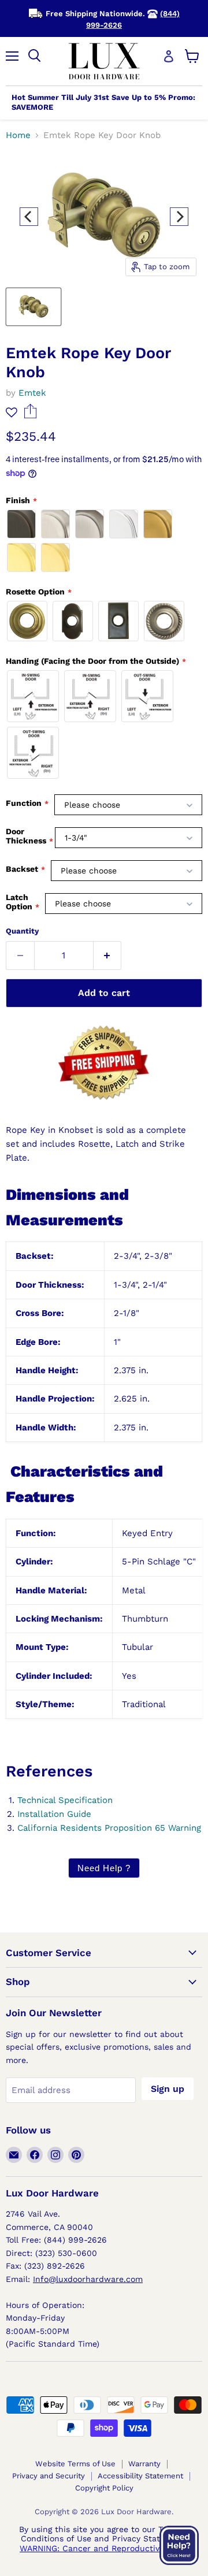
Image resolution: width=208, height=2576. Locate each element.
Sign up (168, 2089)
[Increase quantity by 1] (108, 956)
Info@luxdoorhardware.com (88, 2279)
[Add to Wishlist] (12, 412)
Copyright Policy (104, 2488)
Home (18, 135)
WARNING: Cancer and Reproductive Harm (104, 2548)
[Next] (179, 217)
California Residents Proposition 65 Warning (109, 1828)
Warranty (144, 2464)
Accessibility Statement (140, 2476)
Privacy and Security (49, 2476)
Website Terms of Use (75, 2464)
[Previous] (29, 217)
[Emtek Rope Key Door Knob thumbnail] (34, 307)
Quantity (22, 931)
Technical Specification (65, 1800)
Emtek (32, 393)
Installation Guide (54, 1814)
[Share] (30, 415)
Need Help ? (104, 1868)
